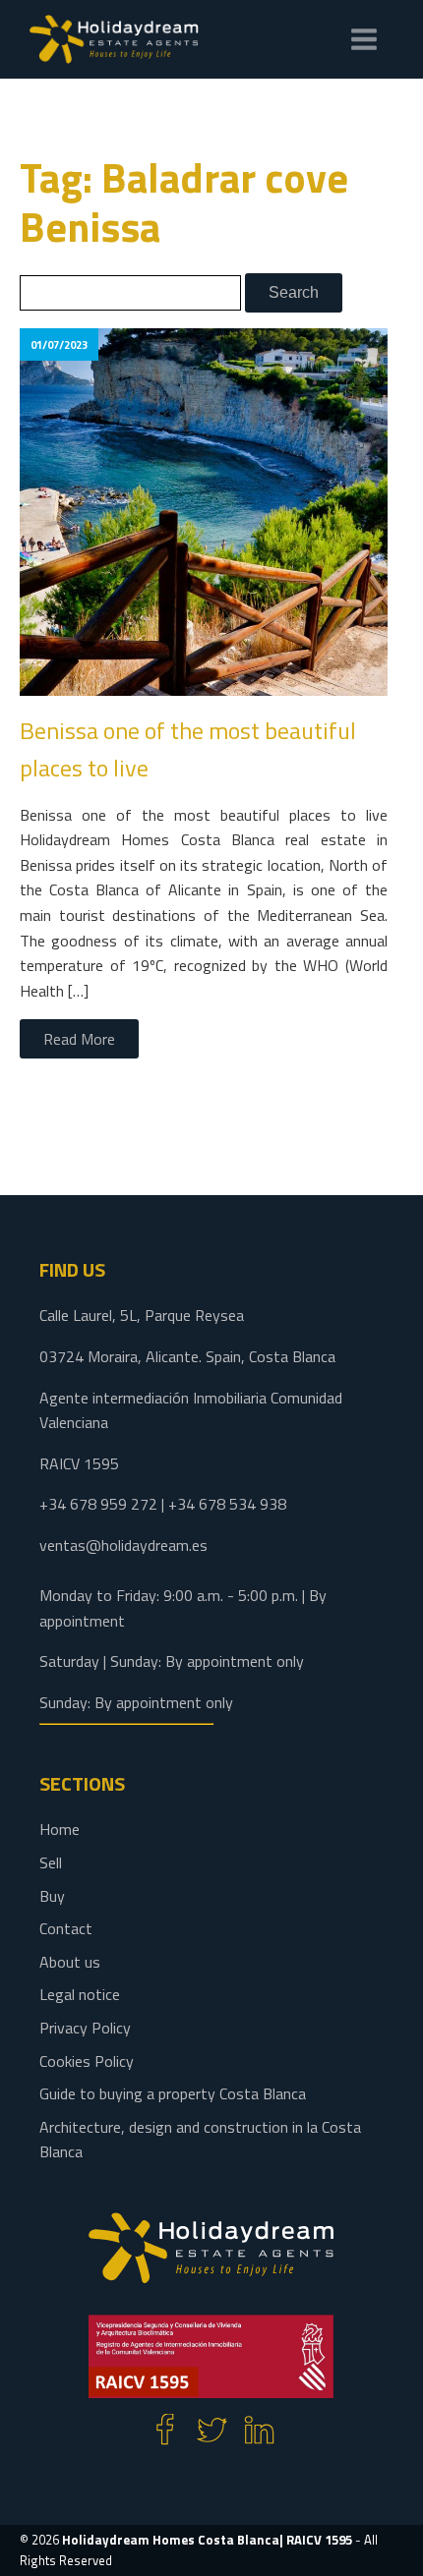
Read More (79, 1039)
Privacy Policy (85, 2028)
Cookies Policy (87, 2061)
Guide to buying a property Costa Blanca (173, 2093)
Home (60, 1829)
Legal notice (80, 1994)
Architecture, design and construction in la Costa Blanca (200, 2140)
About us (70, 1962)
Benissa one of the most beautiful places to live (188, 749)
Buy (52, 1896)
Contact (66, 1928)
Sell (51, 1862)
